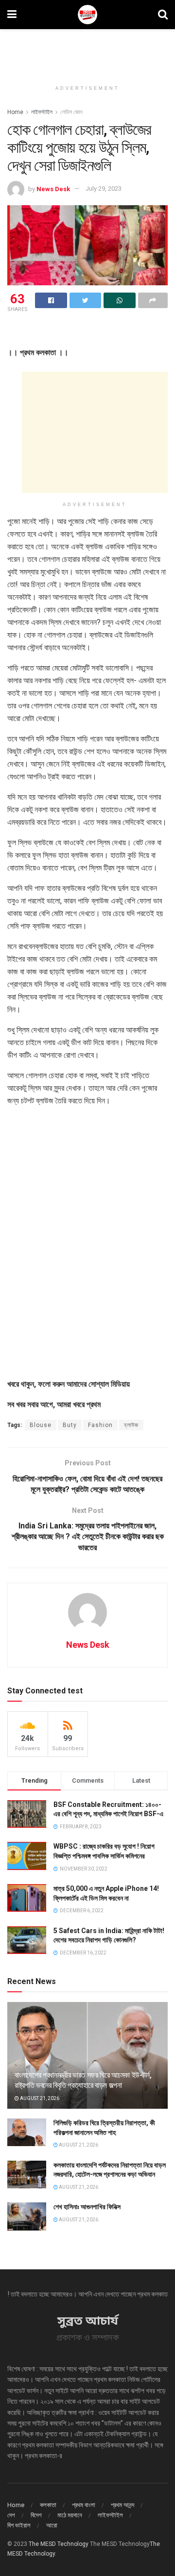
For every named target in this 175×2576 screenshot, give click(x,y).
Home (15, 112)
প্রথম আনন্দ (122, 2505)
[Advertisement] (87, 51)
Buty (70, 1425)
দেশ (11, 2515)
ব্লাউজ (131, 1425)
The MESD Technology (59, 2544)
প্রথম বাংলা (84, 2505)
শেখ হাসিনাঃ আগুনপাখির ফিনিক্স (87, 2207)
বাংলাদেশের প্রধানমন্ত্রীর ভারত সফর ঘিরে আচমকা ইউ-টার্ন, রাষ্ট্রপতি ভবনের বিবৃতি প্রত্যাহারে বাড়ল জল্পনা (83, 2080)
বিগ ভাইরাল (19, 2525)
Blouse (41, 1425)
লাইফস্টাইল (42, 112)
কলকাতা (48, 2505)
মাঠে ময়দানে (70, 2515)
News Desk (53, 189)
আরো (52, 2525)
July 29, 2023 (104, 189)
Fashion (100, 1425)
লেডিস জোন (71, 112)
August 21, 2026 (39, 2098)
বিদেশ (36, 2515)
